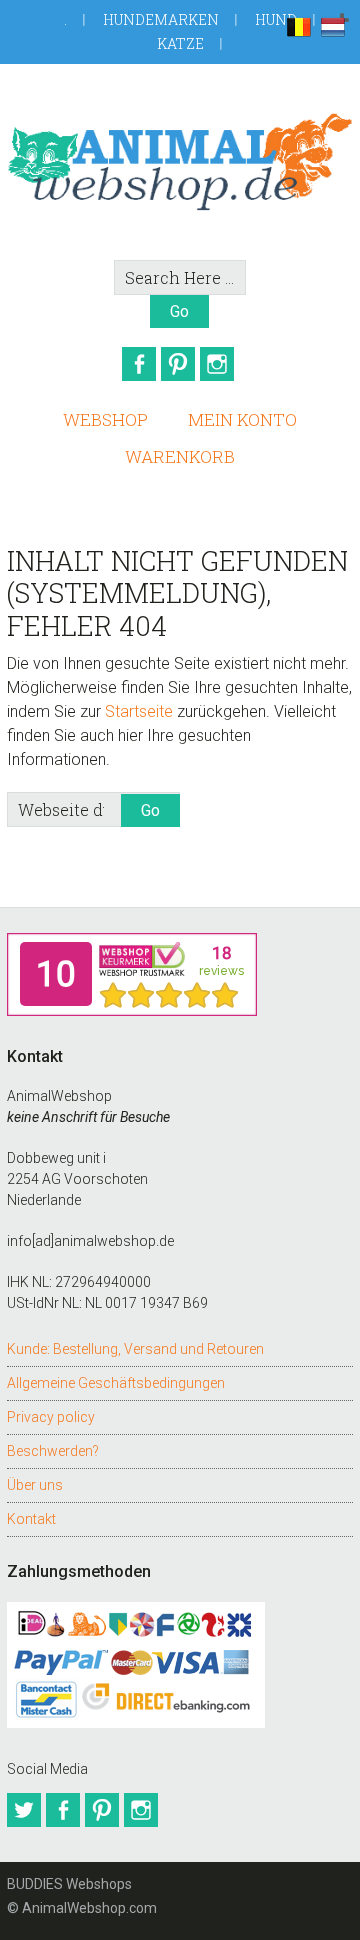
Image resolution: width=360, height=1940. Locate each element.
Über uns (35, 1485)
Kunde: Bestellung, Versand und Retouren (135, 1349)
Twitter (24, 1810)
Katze (180, 43)
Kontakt (31, 1519)
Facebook (139, 364)
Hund (276, 19)
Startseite (139, 711)
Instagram (217, 364)
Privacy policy (51, 1417)
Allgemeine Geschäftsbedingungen (116, 1383)
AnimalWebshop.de (180, 161)
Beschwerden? (53, 1451)
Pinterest (178, 364)
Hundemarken (161, 19)
